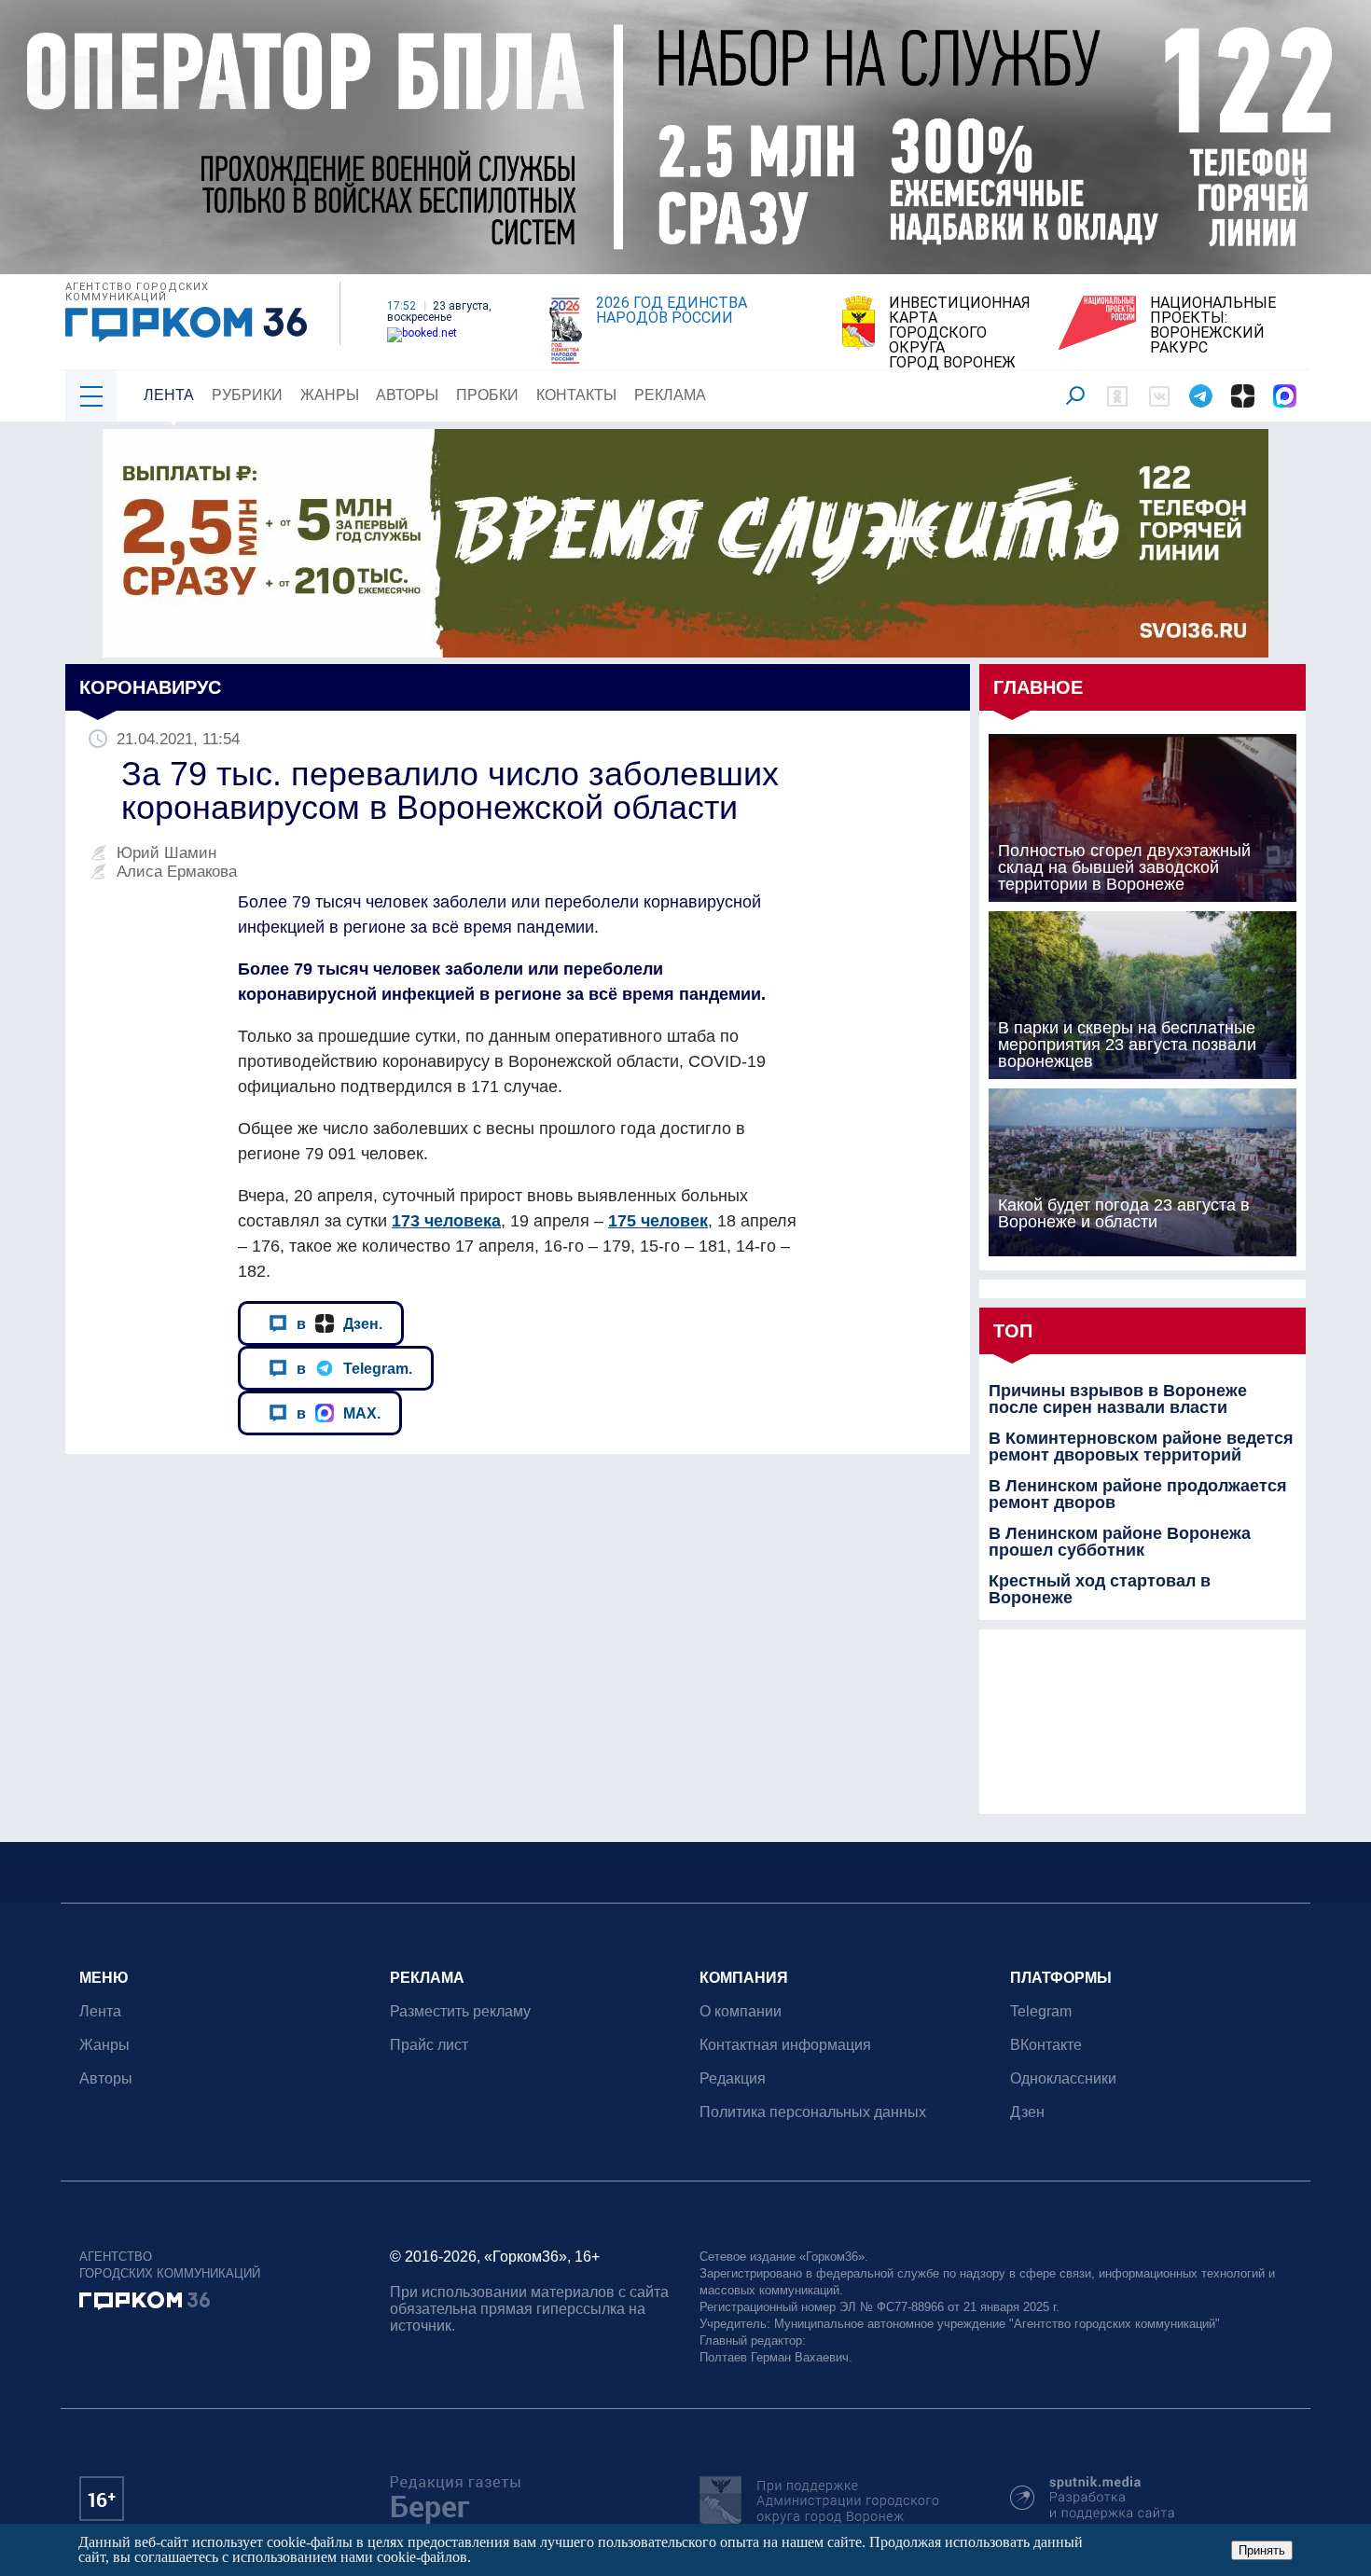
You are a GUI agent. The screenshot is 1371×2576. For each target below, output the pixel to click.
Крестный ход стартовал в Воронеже (1100, 1589)
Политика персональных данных (813, 2112)
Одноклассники (1063, 2078)
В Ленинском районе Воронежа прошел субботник (1120, 1542)
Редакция (733, 2078)
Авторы (407, 395)
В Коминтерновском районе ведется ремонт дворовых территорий (1141, 1447)
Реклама (670, 395)
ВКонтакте (1046, 2045)
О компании (741, 2011)
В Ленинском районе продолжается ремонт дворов (1138, 1494)
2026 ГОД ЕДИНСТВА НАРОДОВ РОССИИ (672, 311)
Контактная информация (785, 2045)
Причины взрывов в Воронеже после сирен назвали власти (1118, 1399)
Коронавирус (150, 687)
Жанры (330, 395)
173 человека (446, 1221)
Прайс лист (429, 2045)
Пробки (487, 395)
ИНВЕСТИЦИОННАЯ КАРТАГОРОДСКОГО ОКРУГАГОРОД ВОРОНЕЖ (960, 333)
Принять (1262, 2550)
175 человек (658, 1221)
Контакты (576, 395)
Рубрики (247, 395)
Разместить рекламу (460, 2011)
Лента (169, 395)
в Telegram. (354, 1368)
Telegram (1041, 2011)
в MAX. (339, 1413)
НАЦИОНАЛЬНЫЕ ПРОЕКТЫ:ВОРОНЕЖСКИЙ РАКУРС (1213, 325)
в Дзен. (339, 1323)
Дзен (1027, 2112)
